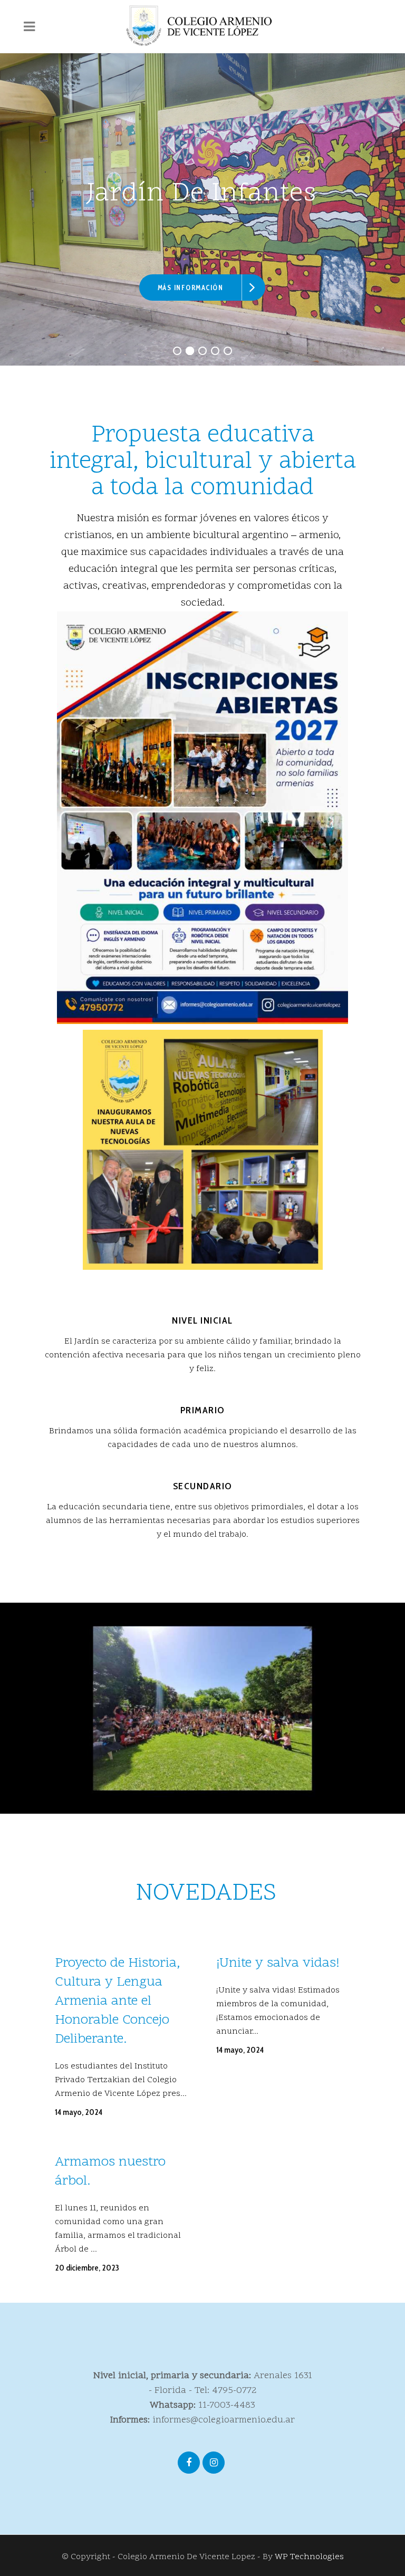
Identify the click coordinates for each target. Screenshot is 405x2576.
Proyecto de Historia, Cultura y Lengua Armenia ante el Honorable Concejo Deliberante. (117, 2002)
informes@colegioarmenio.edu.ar (224, 2420)
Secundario (203, 1486)
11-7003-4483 (227, 2405)
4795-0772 (234, 2391)
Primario (203, 1410)
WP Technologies (309, 2557)
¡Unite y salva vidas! (278, 1964)
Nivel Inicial (202, 1320)
